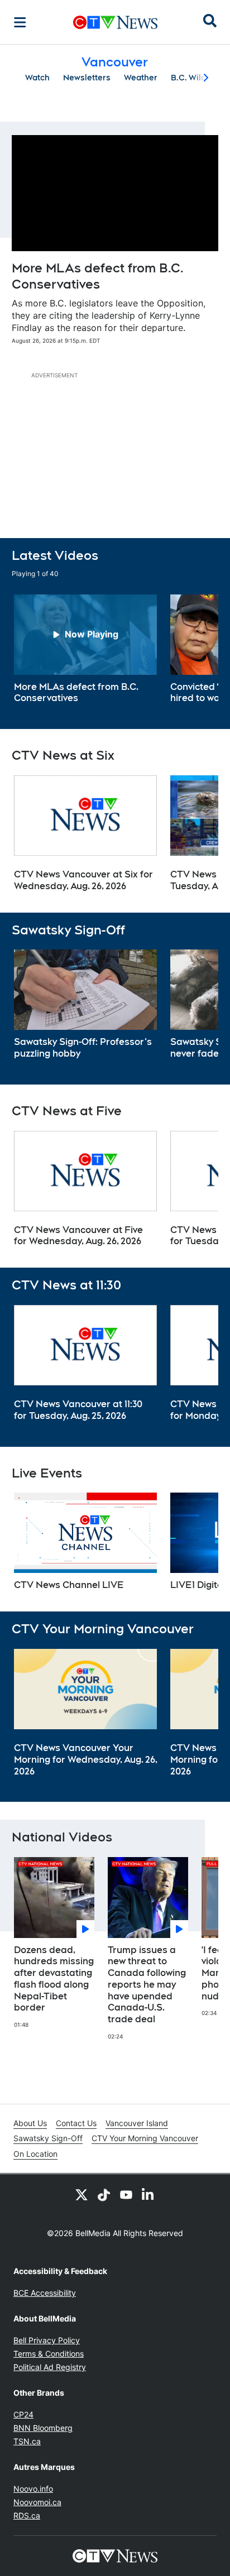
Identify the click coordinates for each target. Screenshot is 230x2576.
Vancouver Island (137, 2123)
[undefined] (85, 650)
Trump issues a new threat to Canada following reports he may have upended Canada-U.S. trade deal (147, 1985)
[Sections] (20, 22)
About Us (30, 2123)
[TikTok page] (104, 2194)
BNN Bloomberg (43, 2428)
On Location (35, 2154)
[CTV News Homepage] (115, 22)
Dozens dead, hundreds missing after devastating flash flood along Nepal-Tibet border (54, 1979)
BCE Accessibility (45, 2293)
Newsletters (87, 78)
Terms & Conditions (49, 2354)
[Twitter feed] (82, 2194)
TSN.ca (27, 2441)
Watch (37, 78)
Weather (141, 78)
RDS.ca (27, 2515)
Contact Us (76, 2123)
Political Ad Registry (50, 2367)
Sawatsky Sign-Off (48, 2138)
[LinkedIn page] (148, 2194)
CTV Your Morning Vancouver (145, 2138)
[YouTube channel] (126, 2194)
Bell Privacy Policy (47, 2340)
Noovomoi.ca (37, 2502)
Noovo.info (33, 2489)
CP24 (23, 2414)
